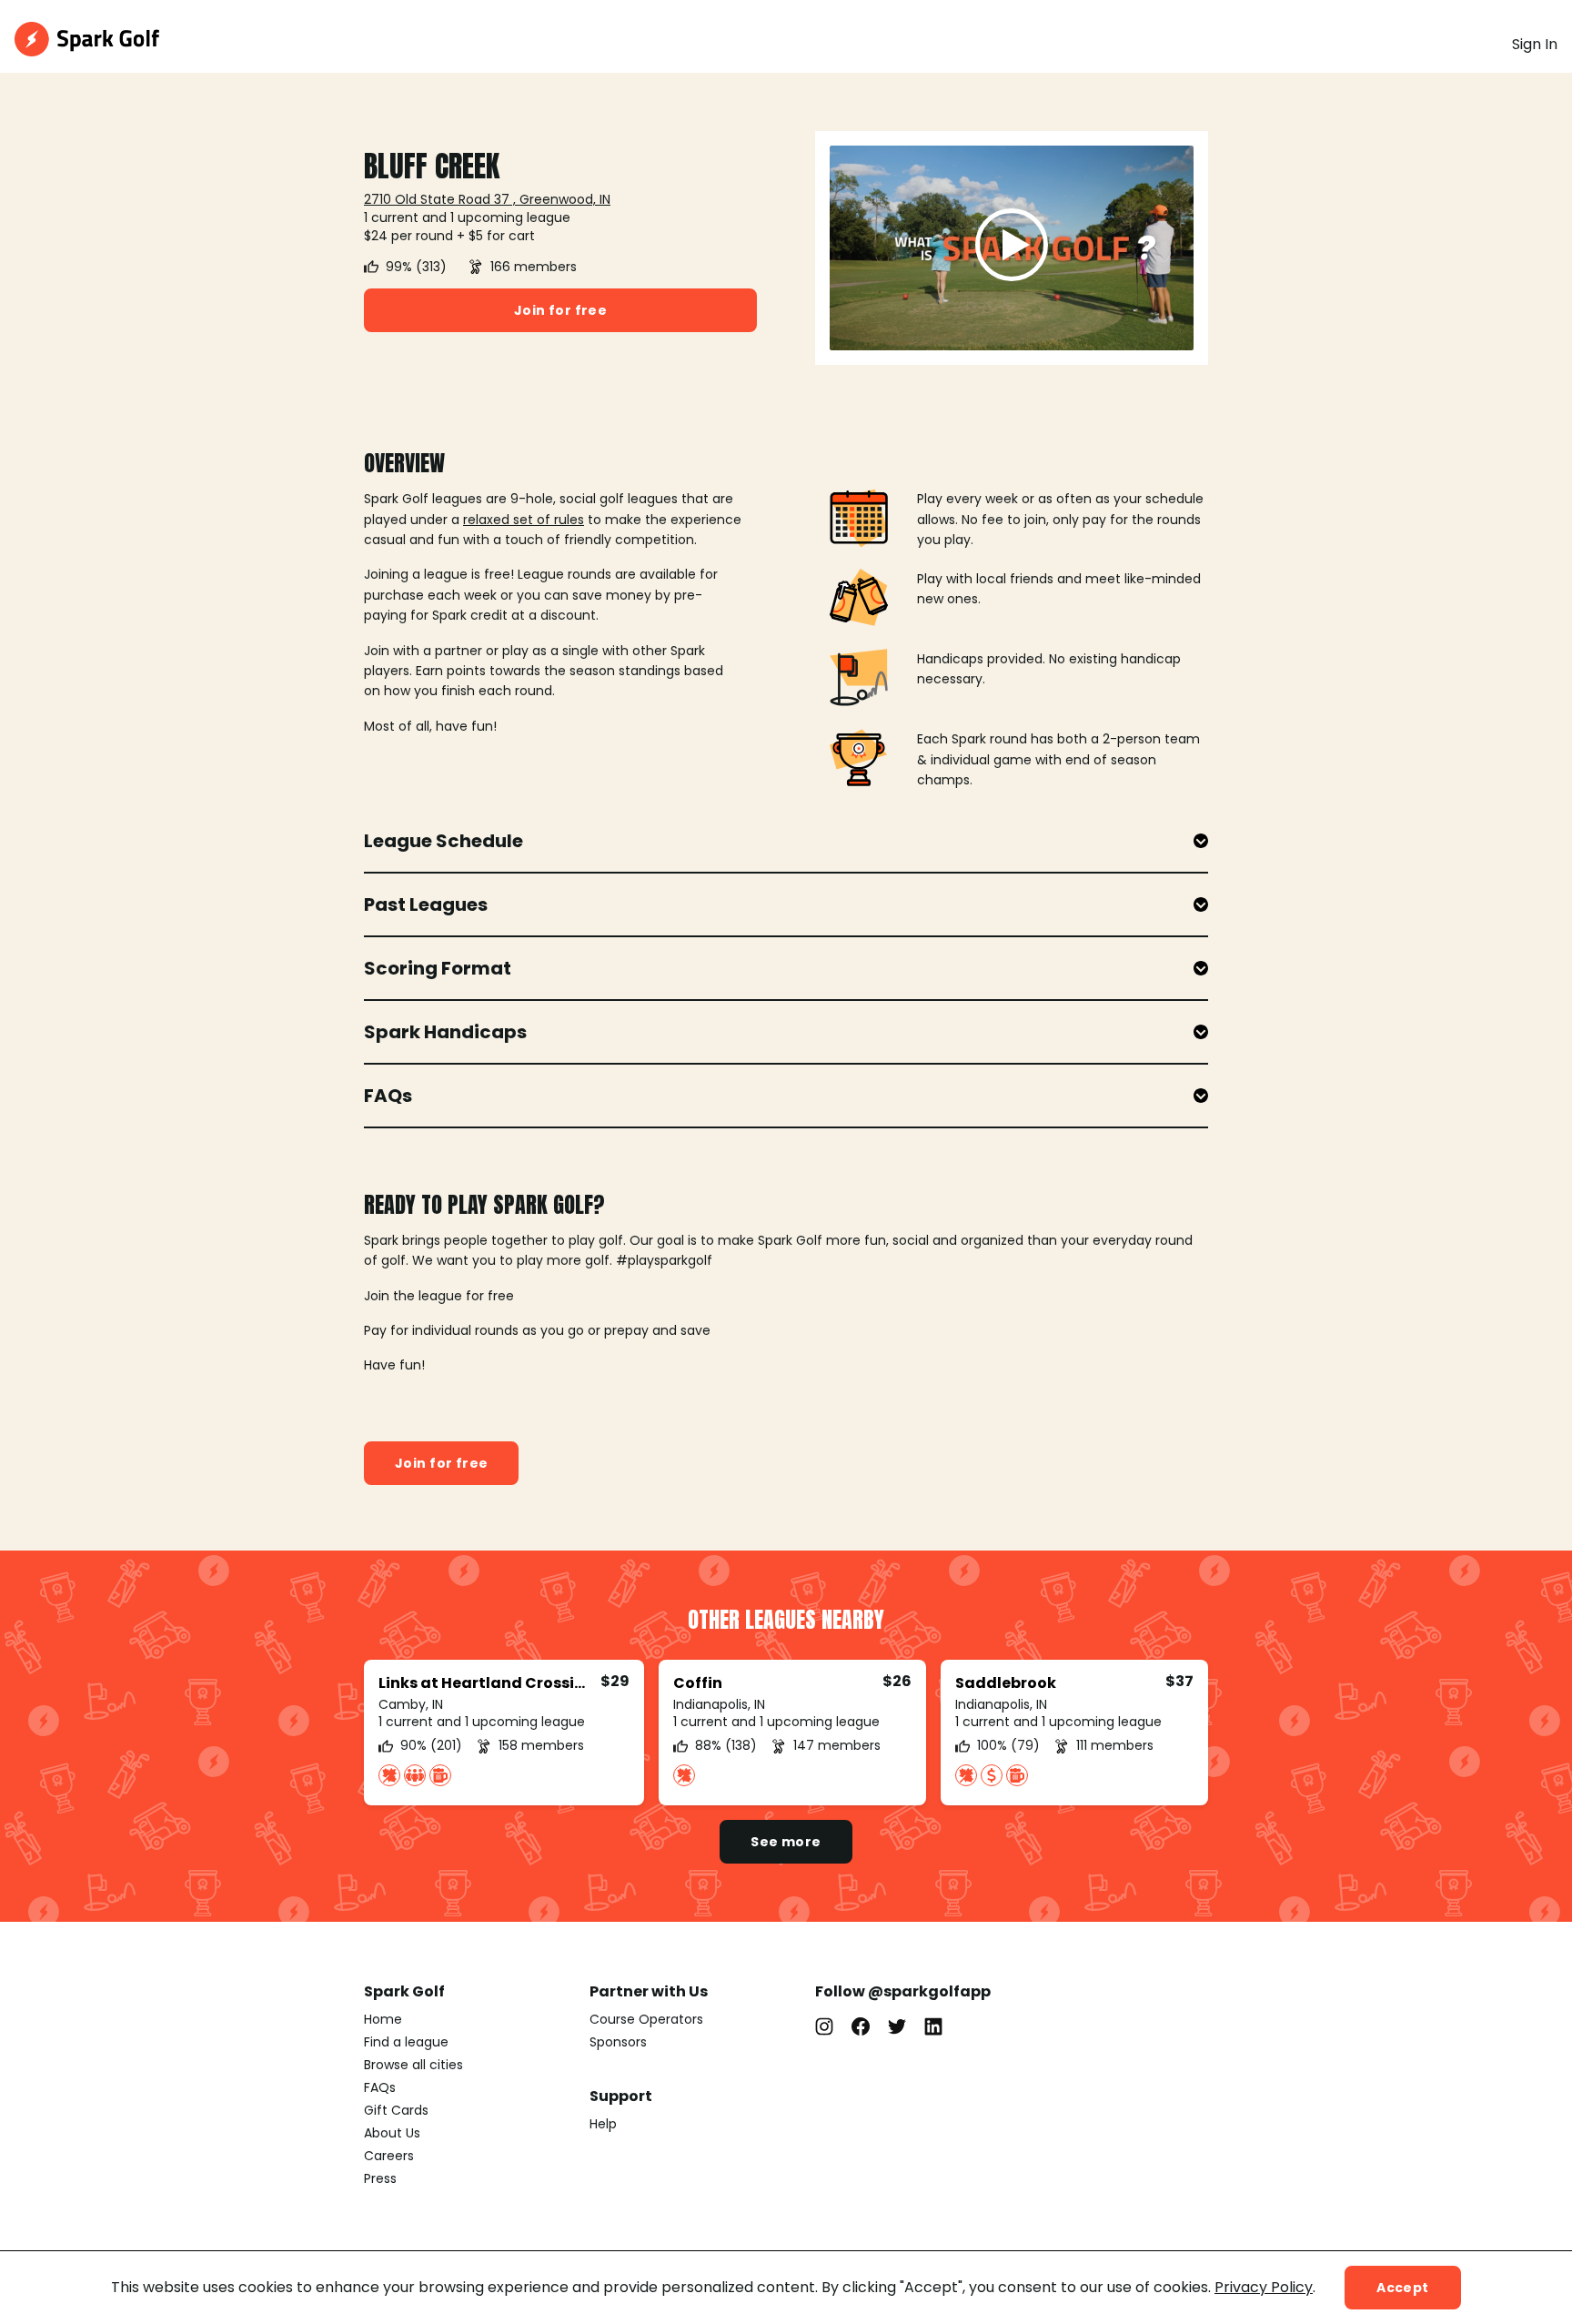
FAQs (380, 2087)
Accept (1403, 2288)
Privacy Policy (1264, 2287)
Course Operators (646, 2019)
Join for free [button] (560, 310)
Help (603, 2124)
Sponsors (618, 2042)
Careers (389, 2156)
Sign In (1535, 44)
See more (786, 1842)
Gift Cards (396, 2110)
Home (383, 2019)
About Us (392, 2133)
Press (380, 2178)
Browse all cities (413, 2065)
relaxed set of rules (524, 520)
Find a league (406, 2042)
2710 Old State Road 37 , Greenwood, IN (487, 199)
